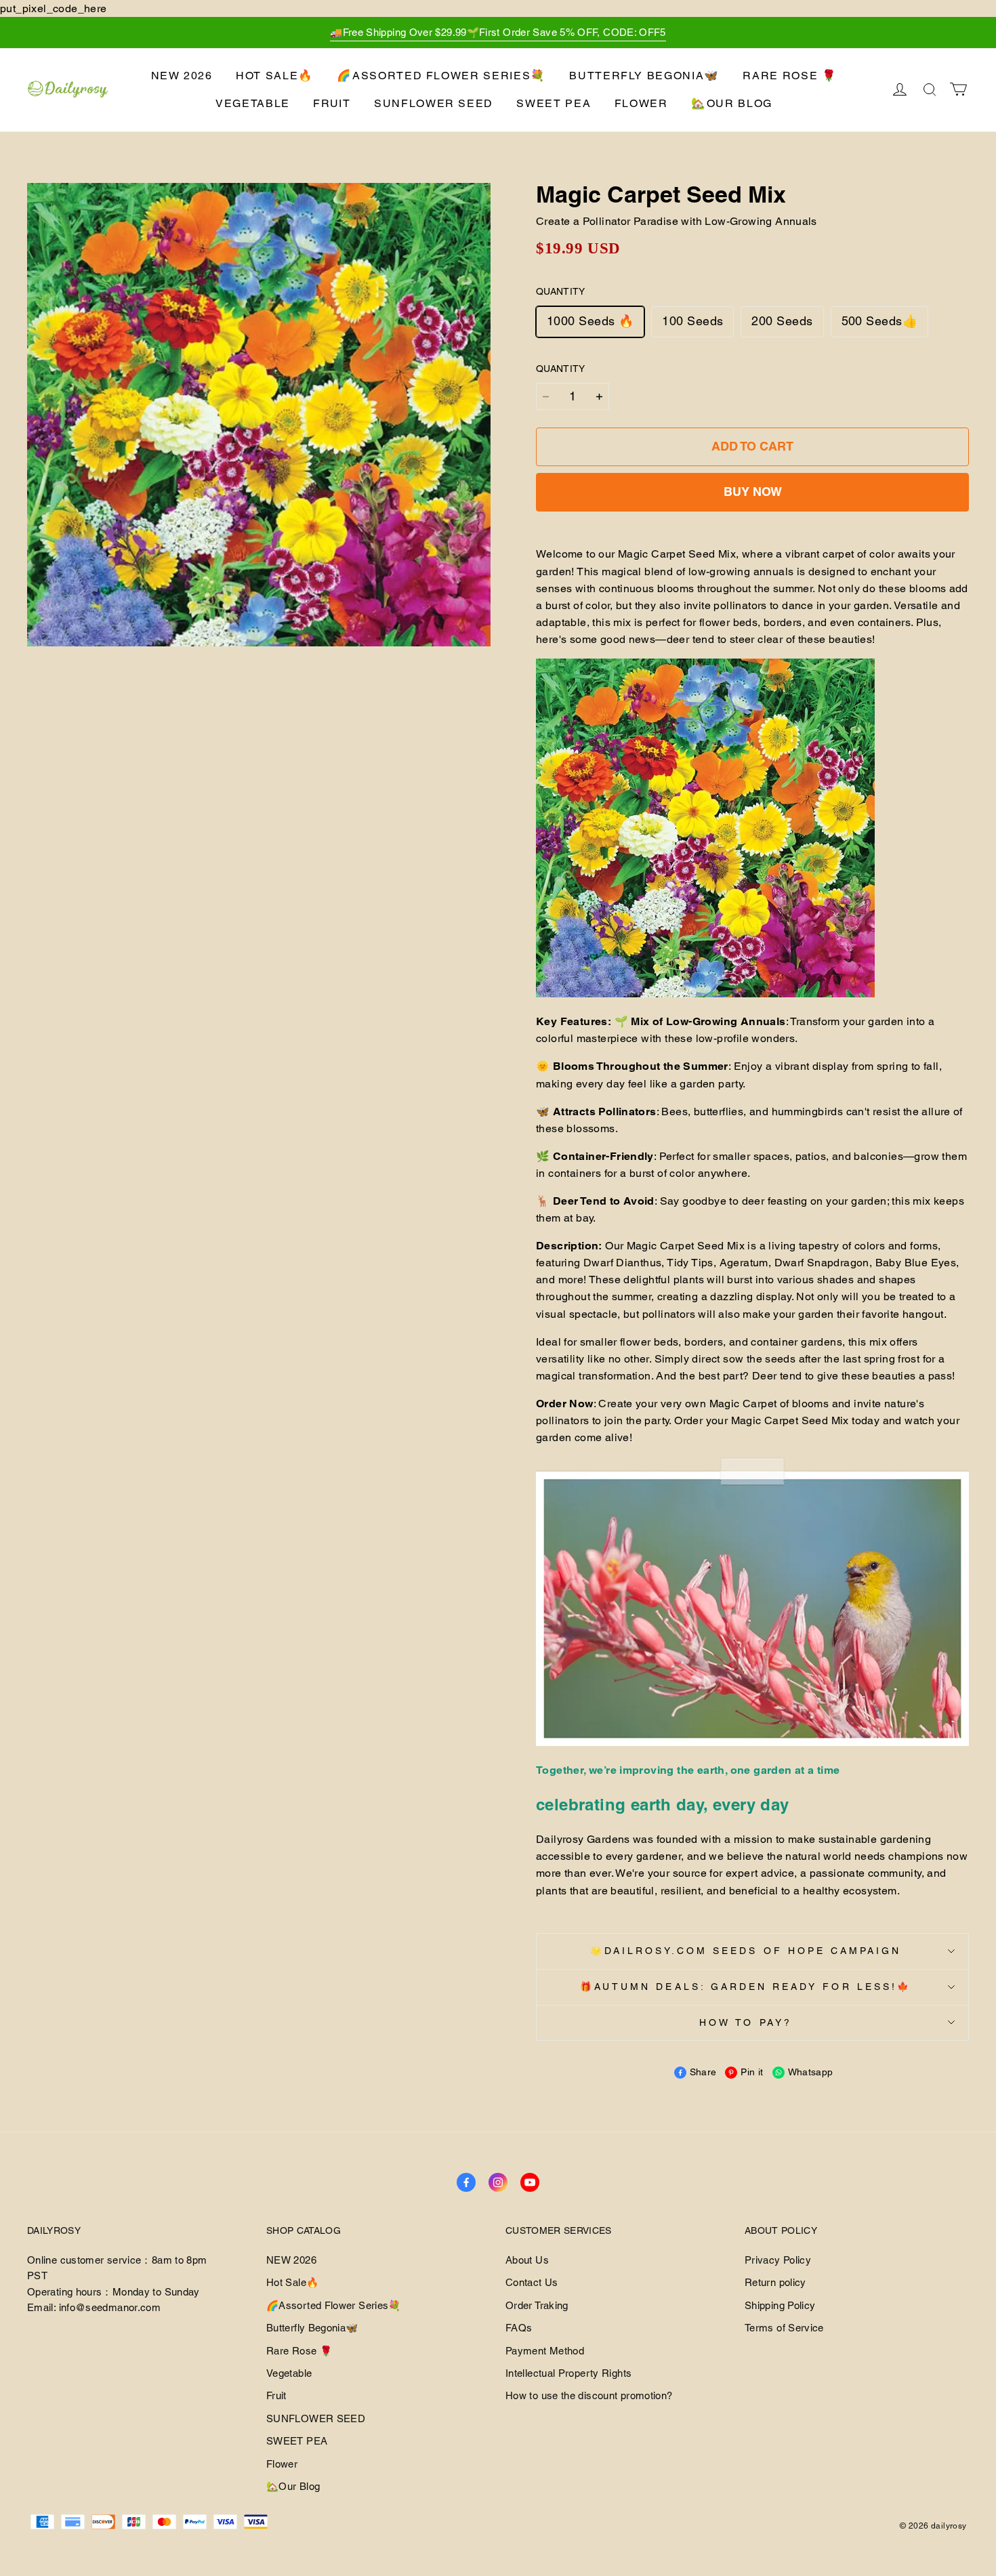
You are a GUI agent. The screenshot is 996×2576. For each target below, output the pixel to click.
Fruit (332, 103)
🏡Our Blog (732, 103)
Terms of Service (784, 2328)
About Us (527, 2260)
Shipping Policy (780, 2305)
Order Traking (537, 2305)
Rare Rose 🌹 (790, 76)
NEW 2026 (182, 76)
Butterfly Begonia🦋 (644, 76)
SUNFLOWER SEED (434, 103)
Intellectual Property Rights (568, 2373)
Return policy (775, 2282)
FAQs (519, 2328)
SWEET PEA (554, 103)
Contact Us (532, 2282)
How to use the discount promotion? (589, 2395)
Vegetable (253, 103)
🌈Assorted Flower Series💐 (441, 76)
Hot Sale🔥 (275, 76)
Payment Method (545, 2351)
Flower (641, 103)
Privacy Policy (778, 2260)
